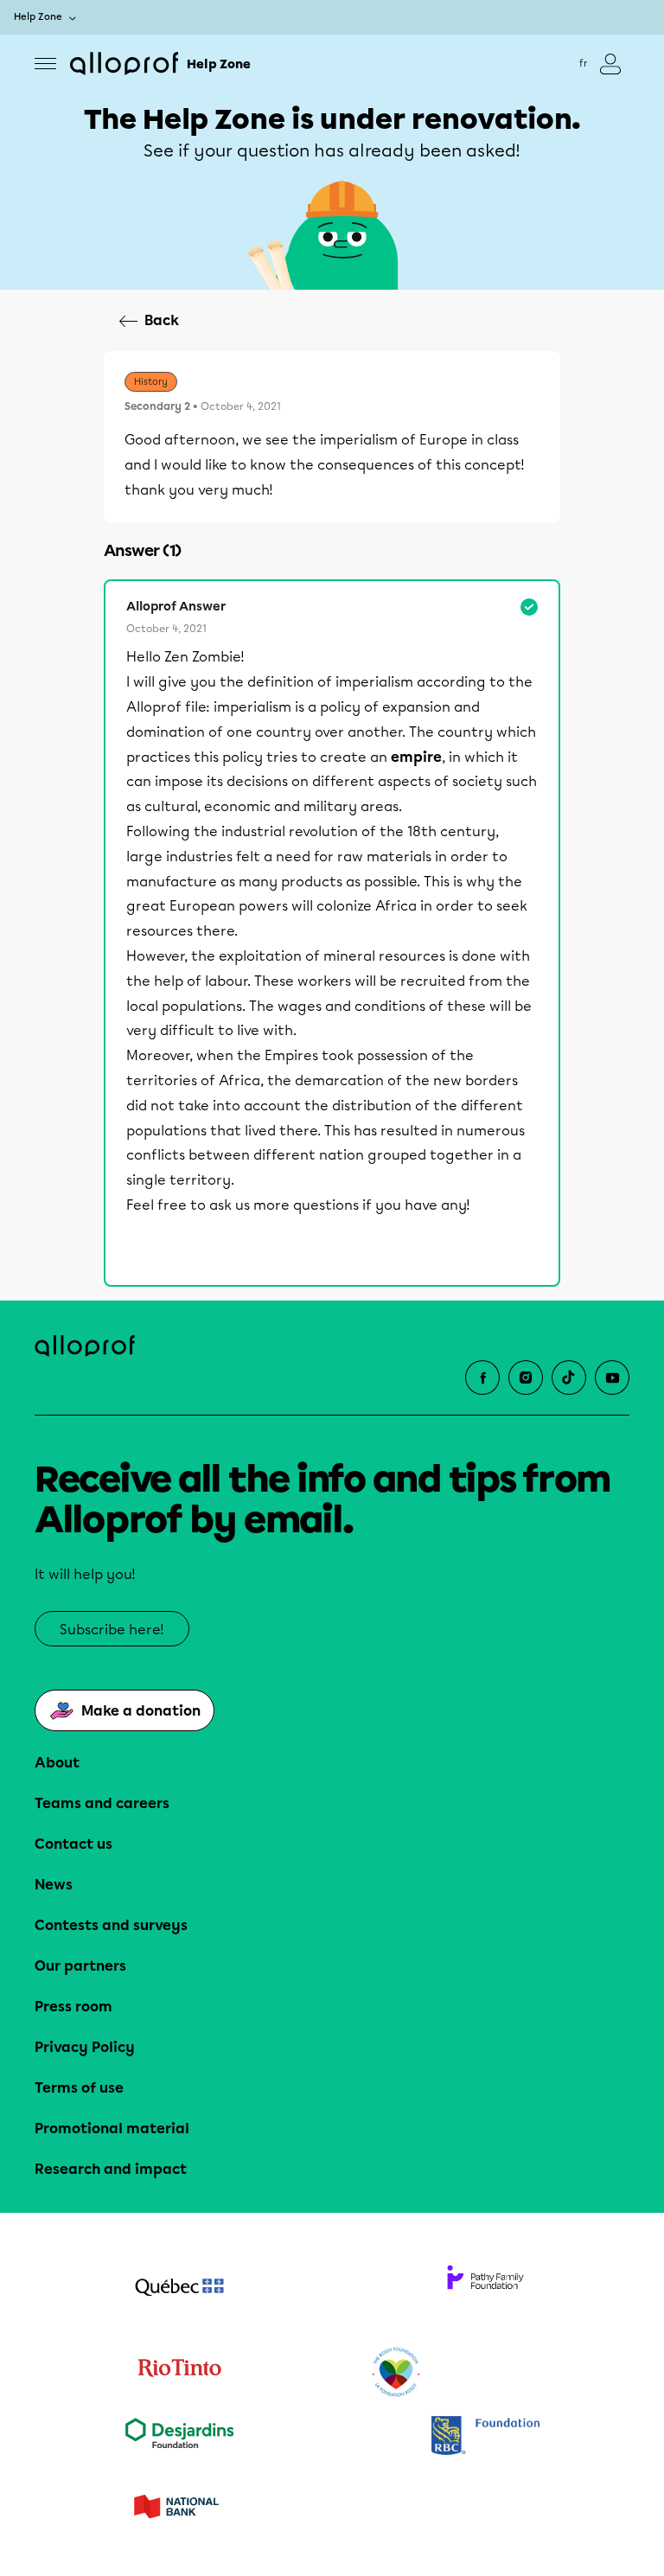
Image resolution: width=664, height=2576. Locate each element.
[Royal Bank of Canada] (485, 2437)
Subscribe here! (112, 1630)
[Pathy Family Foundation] (485, 2289)
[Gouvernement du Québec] (179, 2289)
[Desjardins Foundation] (179, 2437)
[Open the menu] (45, 64)
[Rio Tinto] (179, 2373)
